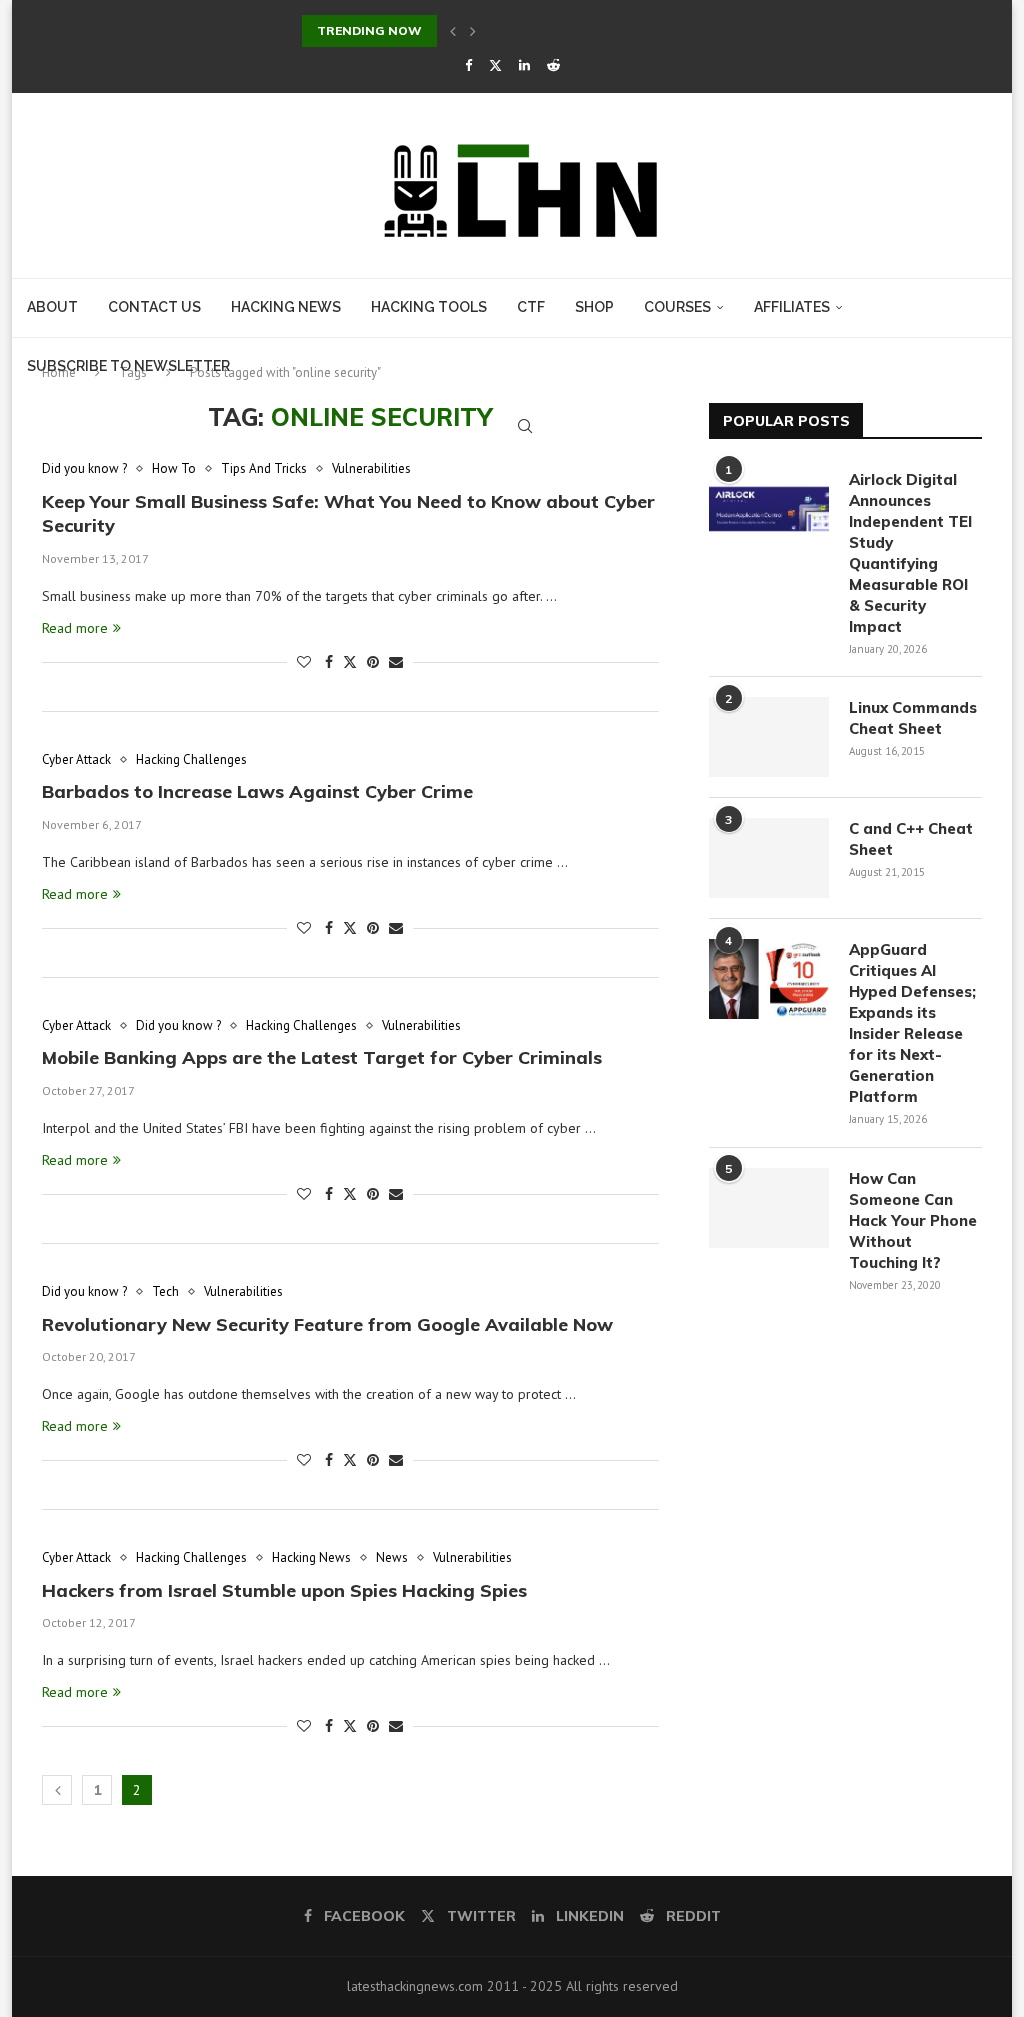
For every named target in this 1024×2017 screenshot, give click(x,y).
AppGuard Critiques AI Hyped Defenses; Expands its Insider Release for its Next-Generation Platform (912, 1023)
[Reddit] (553, 65)
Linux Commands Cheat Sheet (913, 718)
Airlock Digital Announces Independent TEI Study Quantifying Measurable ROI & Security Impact (910, 553)
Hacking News (286, 307)
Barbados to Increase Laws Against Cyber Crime (257, 791)
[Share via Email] (396, 662)
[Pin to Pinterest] (373, 662)
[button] (453, 31)
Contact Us (154, 307)
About (52, 307)
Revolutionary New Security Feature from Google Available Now (327, 1324)
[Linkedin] (524, 65)
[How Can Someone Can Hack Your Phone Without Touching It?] (769, 1208)
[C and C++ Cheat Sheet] (769, 858)
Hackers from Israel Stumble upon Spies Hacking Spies (284, 1590)
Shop (594, 307)
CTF (531, 307)
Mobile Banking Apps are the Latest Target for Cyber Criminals (322, 1057)
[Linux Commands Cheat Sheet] (769, 737)
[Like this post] (304, 662)
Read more (75, 628)
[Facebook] (468, 65)
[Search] (525, 426)
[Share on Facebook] (329, 662)
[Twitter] (495, 65)
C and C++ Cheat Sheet (911, 839)
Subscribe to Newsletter (128, 366)
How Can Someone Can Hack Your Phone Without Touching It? (913, 1220)
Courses (677, 307)
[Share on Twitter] (350, 662)
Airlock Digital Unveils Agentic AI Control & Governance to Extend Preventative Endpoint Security (607, 30)
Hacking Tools (429, 307)
